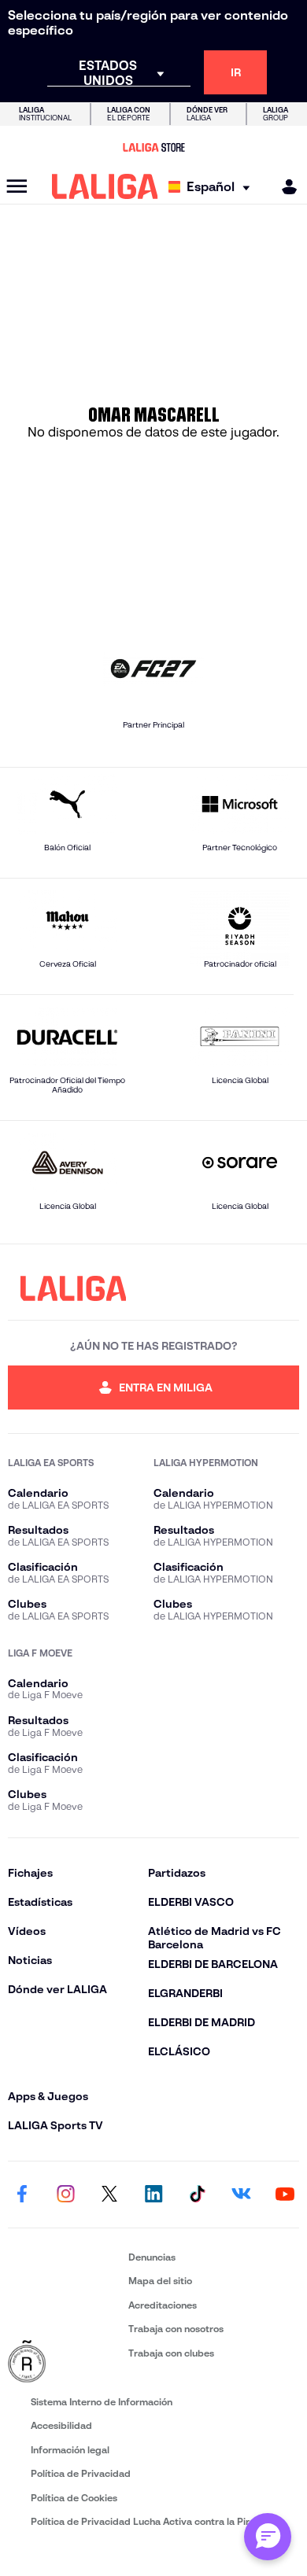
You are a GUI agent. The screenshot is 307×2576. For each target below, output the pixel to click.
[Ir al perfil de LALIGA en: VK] (241, 2195)
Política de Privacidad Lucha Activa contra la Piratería (153, 2521)
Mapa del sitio (160, 2281)
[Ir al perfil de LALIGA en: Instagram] (66, 2195)
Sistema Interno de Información (102, 2402)
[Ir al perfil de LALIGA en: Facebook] (22, 2195)
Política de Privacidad (81, 2473)
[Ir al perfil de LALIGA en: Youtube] (285, 2195)
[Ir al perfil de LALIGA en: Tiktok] (198, 2195)
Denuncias (152, 2257)
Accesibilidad (61, 2425)
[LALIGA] (105, 186)
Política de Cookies (74, 2498)
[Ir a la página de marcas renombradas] (65, 2362)
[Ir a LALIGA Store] (153, 147)
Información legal (70, 2450)
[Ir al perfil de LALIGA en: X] (109, 2195)
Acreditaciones (163, 2305)
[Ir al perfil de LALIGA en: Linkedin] (153, 2195)
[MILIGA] (284, 187)
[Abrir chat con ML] (268, 2537)
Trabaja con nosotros (176, 2329)
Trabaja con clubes (171, 2353)
